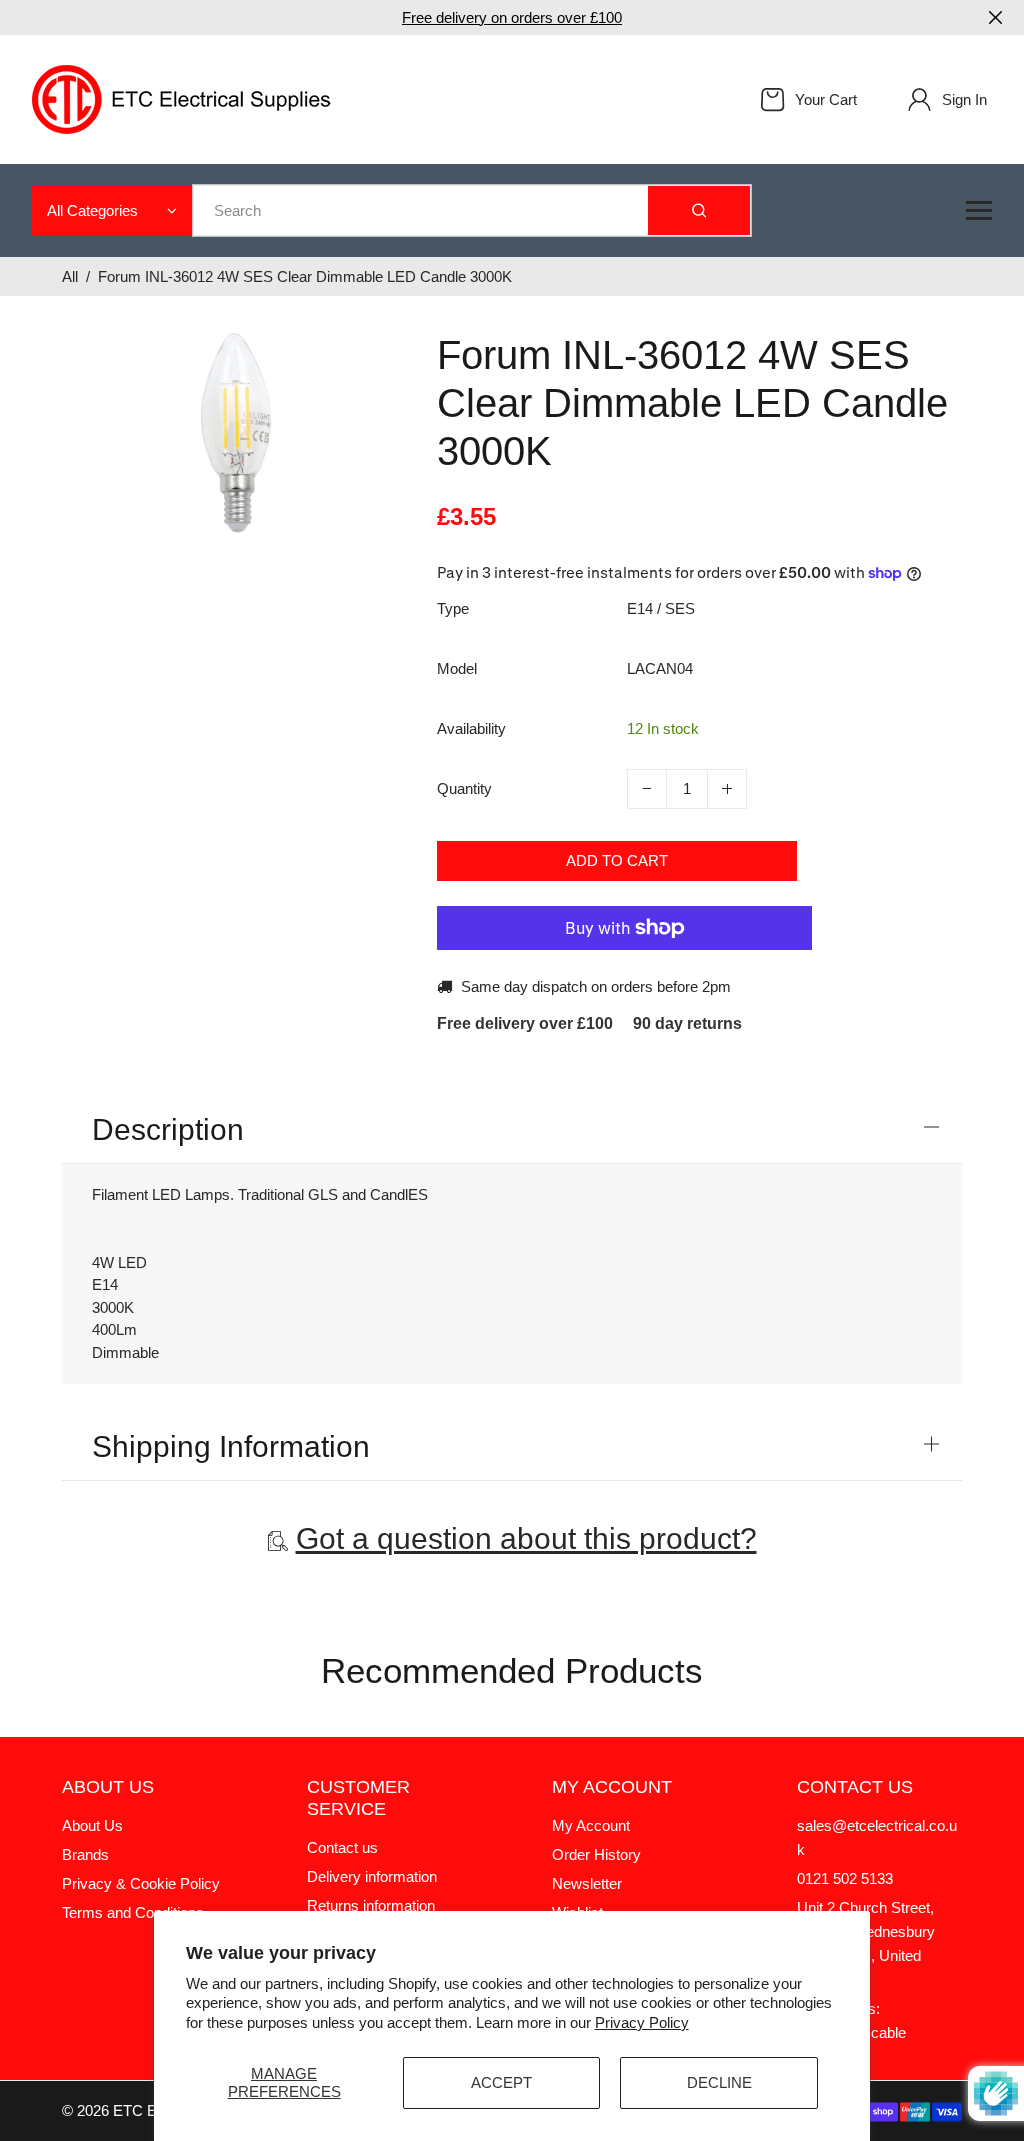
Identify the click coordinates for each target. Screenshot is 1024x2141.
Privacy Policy (642, 2022)
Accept (501, 2082)
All (70, 276)
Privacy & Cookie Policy (141, 1883)
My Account (591, 1825)
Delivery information (372, 1876)
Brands (85, 1854)
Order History (596, 1854)
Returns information (371, 1905)
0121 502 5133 (845, 1878)
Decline (719, 2082)
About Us (92, 1825)
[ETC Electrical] (182, 97)
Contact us (342, 1847)
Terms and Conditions (133, 1912)
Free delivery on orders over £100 (512, 17)
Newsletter (587, 1883)
